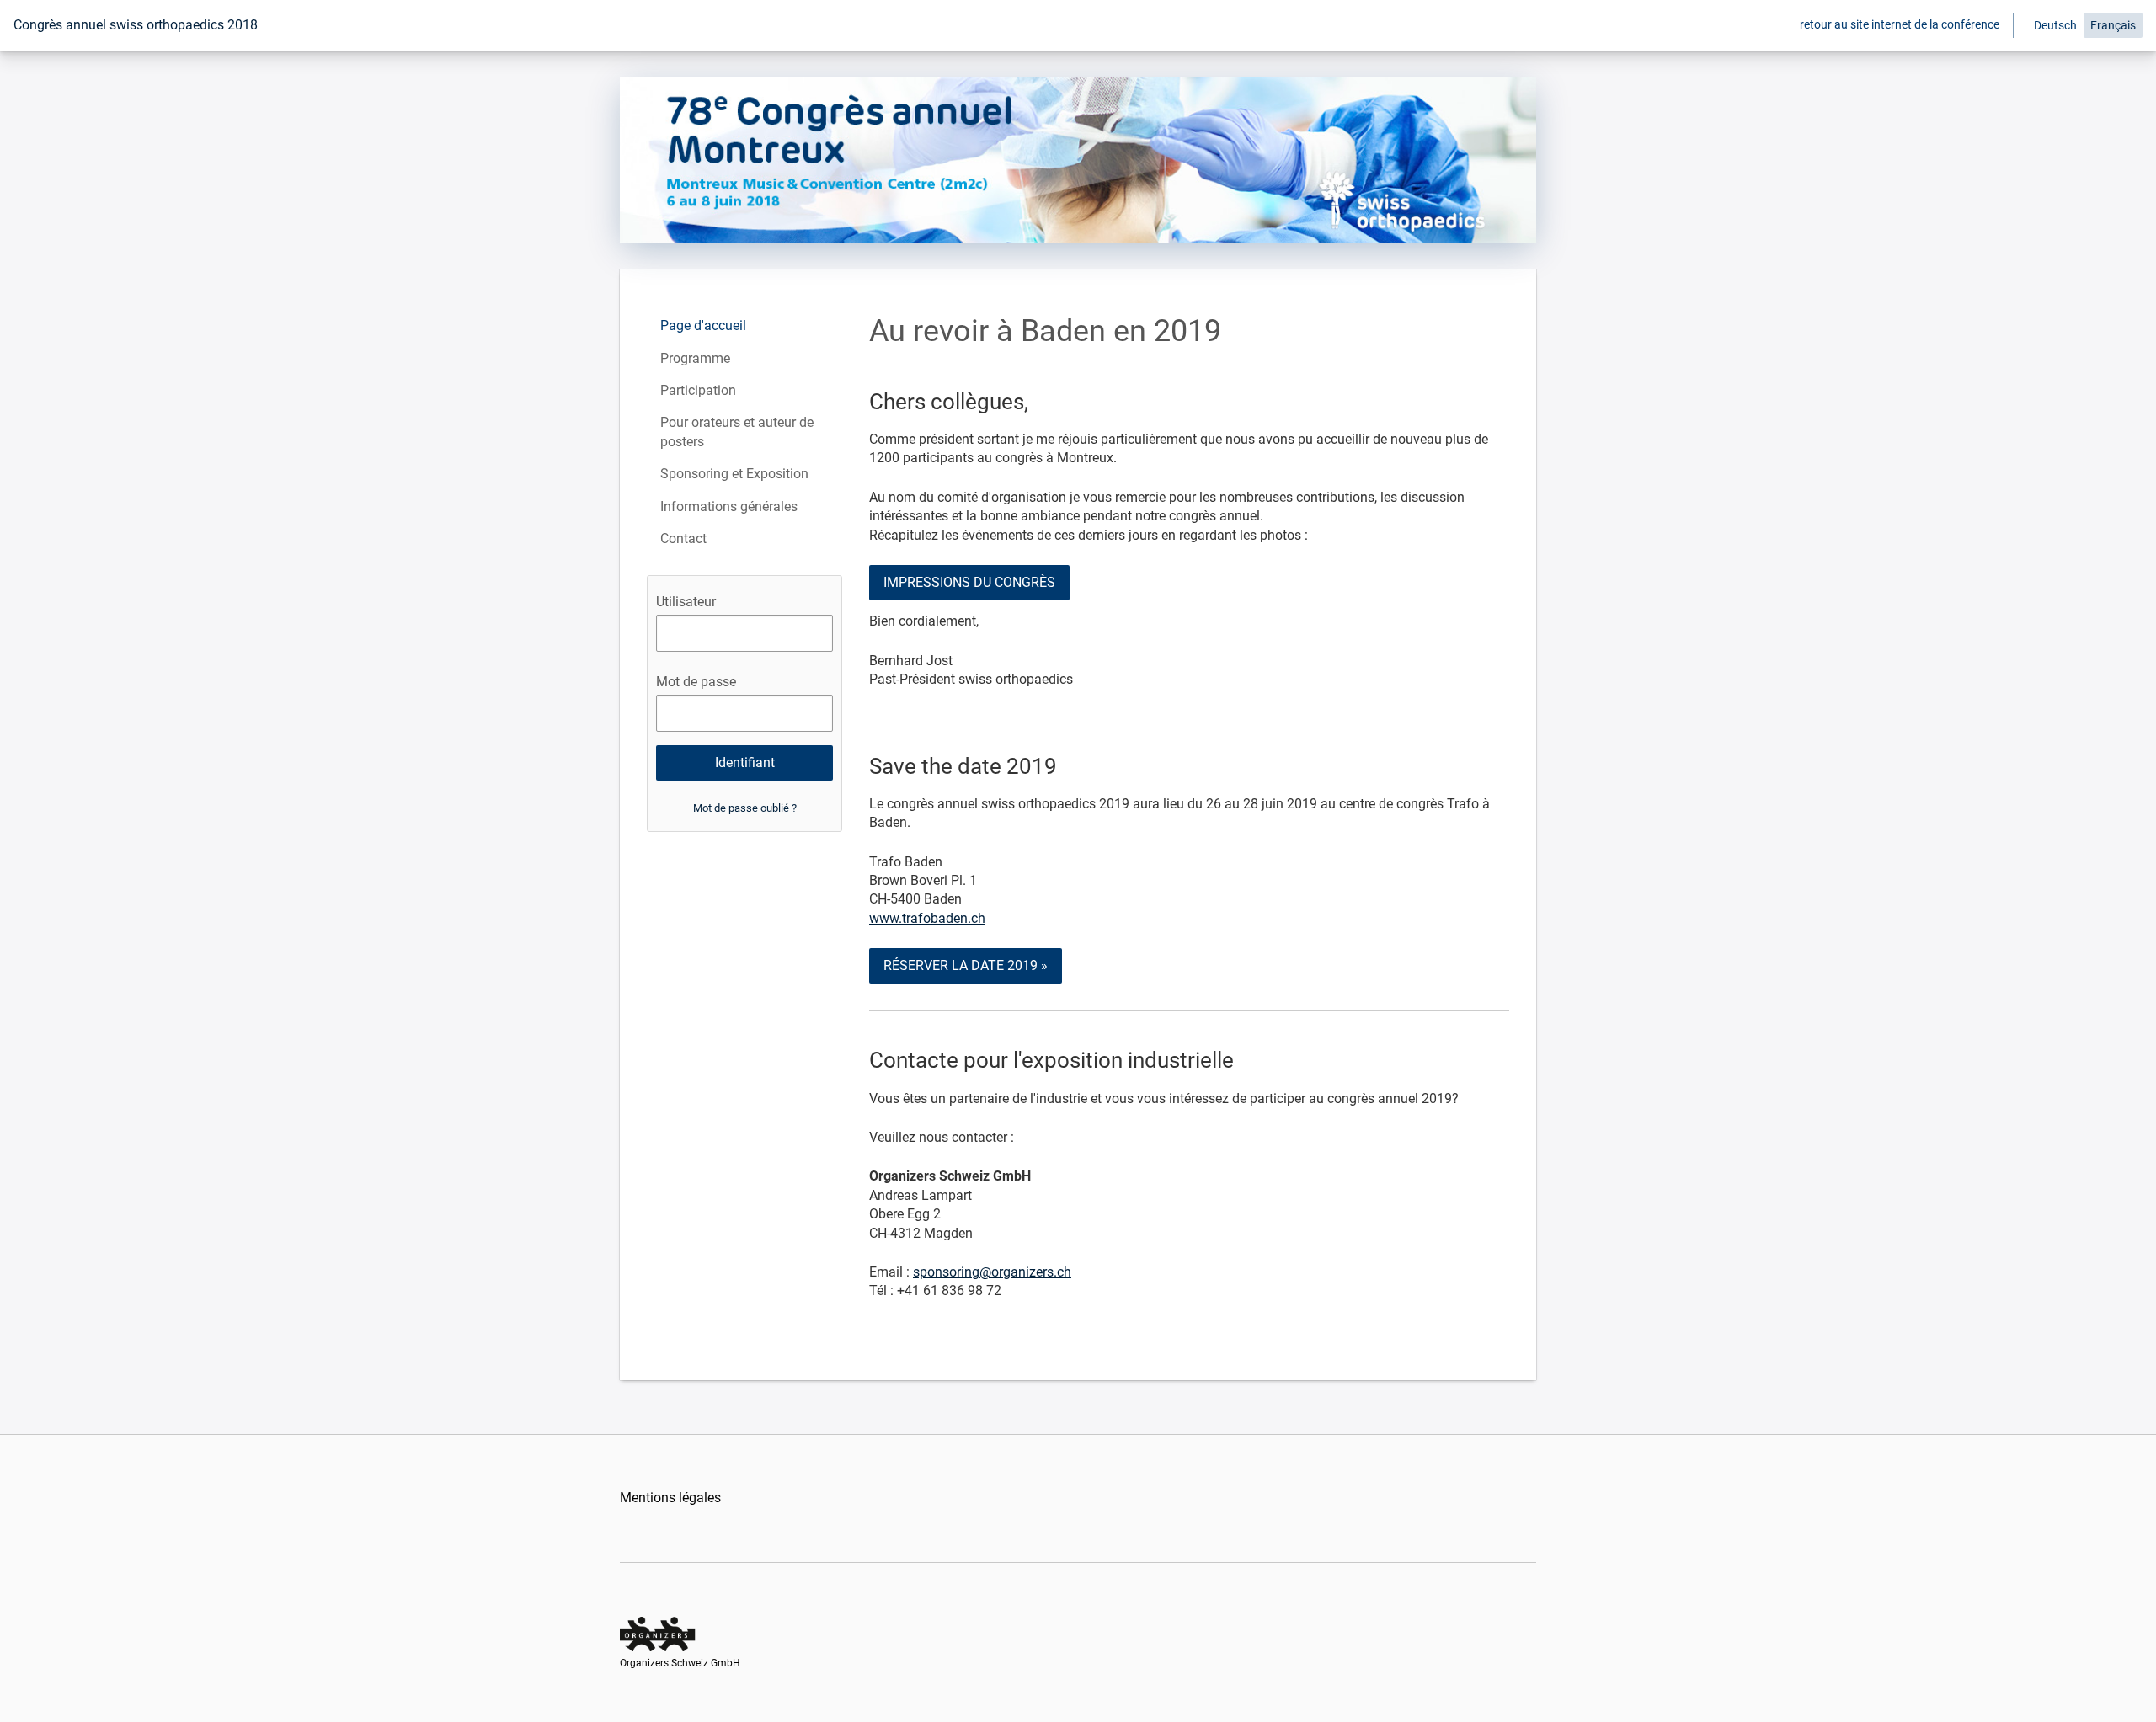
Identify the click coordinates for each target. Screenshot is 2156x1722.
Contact (683, 538)
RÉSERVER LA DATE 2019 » (966, 965)
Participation (698, 390)
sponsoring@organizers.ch (992, 1272)
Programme (695, 358)
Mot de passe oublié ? (745, 808)
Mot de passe (696, 682)
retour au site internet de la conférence (1900, 24)
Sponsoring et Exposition (734, 474)
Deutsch (2055, 25)
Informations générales (729, 506)
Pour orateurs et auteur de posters (737, 432)
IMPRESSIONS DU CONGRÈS (969, 582)
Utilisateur (686, 602)
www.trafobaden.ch (927, 918)
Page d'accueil (703, 325)
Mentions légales (670, 1498)
